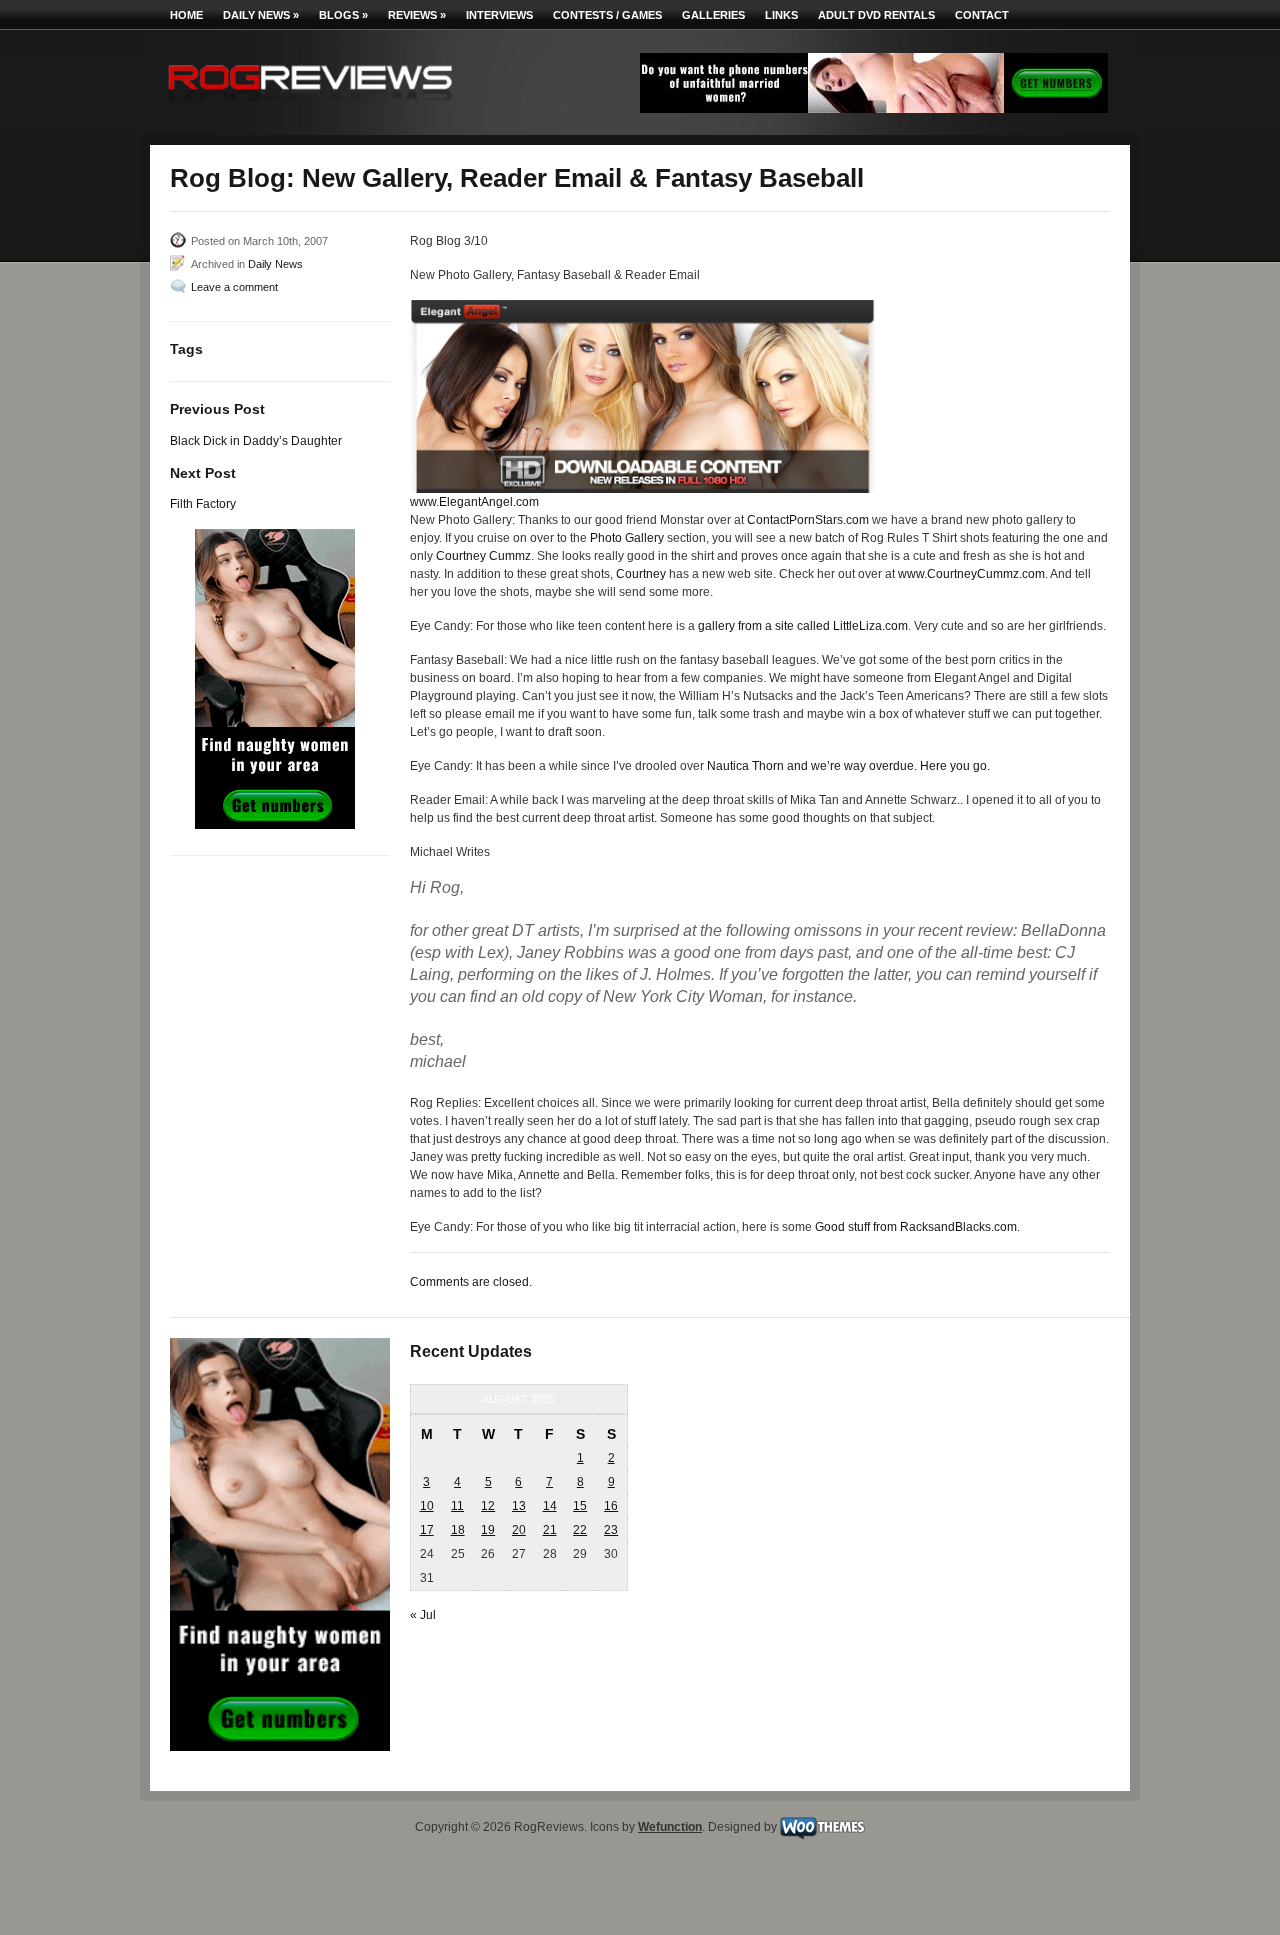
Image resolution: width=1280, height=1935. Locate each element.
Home (186, 15)
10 (427, 1506)
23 (611, 1530)
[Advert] (874, 109)
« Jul (423, 1615)
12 (488, 1506)
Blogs (343, 15)
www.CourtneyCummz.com (971, 574)
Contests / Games (607, 15)
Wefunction (670, 1827)
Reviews (417, 15)
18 (458, 1530)
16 (611, 1506)
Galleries (713, 15)
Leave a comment (234, 287)
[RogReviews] (310, 105)
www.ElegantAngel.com (474, 502)
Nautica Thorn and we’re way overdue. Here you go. (848, 766)
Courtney (641, 574)
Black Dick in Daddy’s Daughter (256, 441)
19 (488, 1530)
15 (580, 1506)
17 (427, 1530)
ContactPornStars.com (808, 520)
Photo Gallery (627, 538)
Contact (982, 15)
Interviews (499, 15)
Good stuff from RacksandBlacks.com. (917, 1227)
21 (550, 1530)
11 (457, 1506)
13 (519, 1506)
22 (580, 1530)
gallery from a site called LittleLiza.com (803, 626)
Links (781, 15)
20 (519, 1530)
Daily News (261, 15)
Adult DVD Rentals (876, 15)
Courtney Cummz (483, 556)
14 (550, 1506)
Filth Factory (203, 504)
